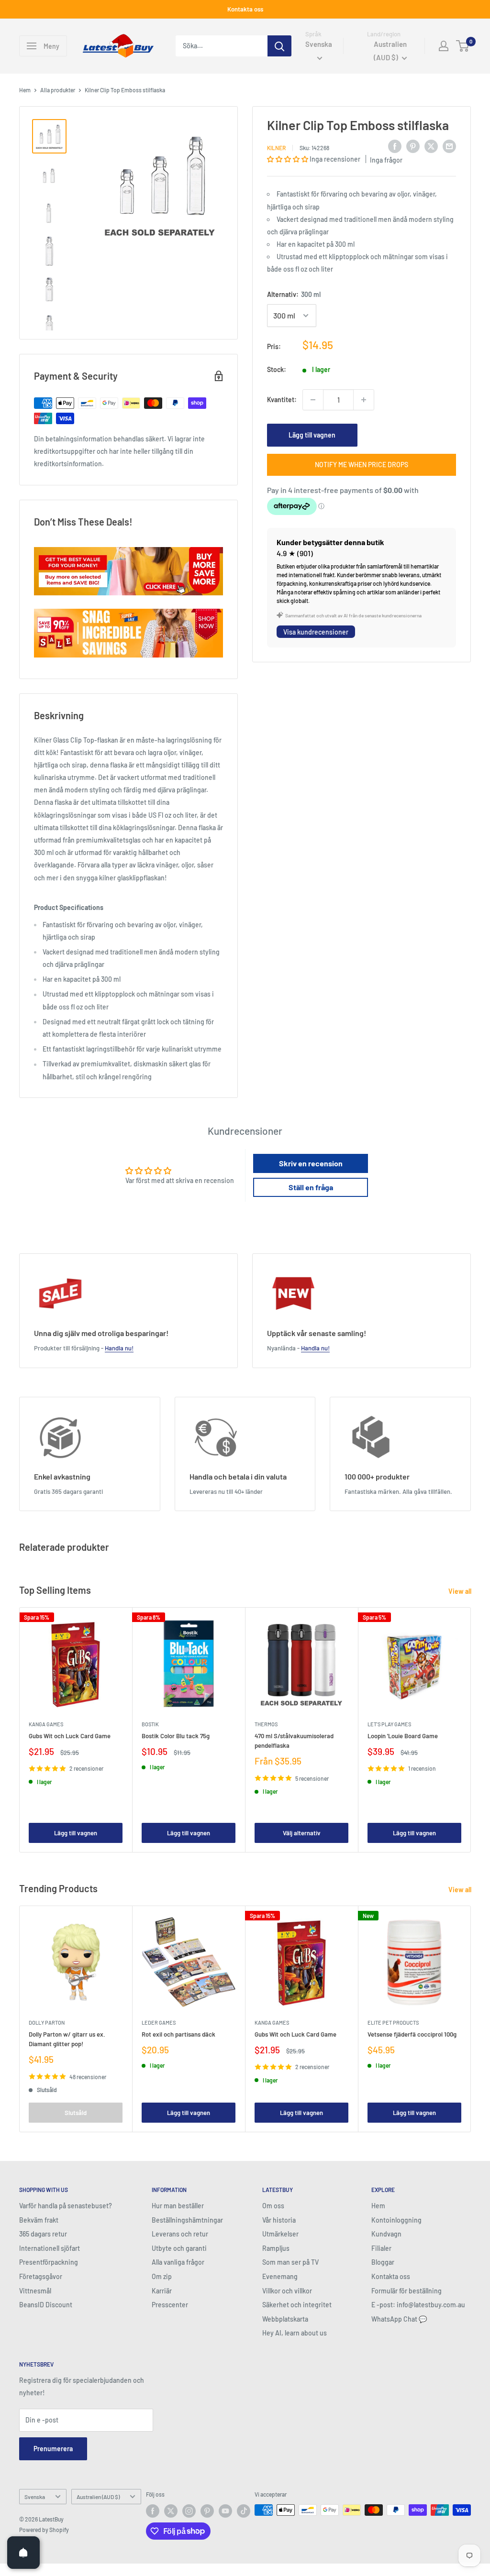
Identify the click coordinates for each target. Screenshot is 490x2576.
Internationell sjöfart (50, 2248)
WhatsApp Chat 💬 (399, 2319)
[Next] (471, 1730)
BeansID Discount (46, 2305)
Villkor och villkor (287, 2291)
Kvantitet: (282, 400)
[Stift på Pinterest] (413, 146)
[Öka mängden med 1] (364, 400)
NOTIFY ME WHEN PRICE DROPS (362, 465)
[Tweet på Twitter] (431, 146)
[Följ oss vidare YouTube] (225, 2511)
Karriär (162, 2291)
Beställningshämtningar (187, 2220)
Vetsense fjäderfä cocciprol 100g (412, 2034)
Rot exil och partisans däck (178, 2034)
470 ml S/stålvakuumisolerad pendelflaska (294, 1741)
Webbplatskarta (285, 2319)
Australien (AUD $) (98, 2497)
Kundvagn (386, 2234)
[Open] (23, 2553)
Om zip (162, 2276)
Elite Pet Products (393, 2022)
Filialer (381, 2248)
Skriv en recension (311, 1163)
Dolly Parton (47, 2022)
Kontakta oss (245, 9)
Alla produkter (58, 90)
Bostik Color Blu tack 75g (176, 1736)
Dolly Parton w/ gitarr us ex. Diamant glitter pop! (67, 2039)
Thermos (266, 1724)
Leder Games (159, 2022)
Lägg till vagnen (312, 435)
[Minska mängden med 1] (313, 400)
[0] (463, 46)
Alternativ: (294, 294)
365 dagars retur (43, 2234)
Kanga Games (46, 1724)
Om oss (273, 2206)
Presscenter (170, 2305)
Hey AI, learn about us (295, 2333)
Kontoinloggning (396, 2220)
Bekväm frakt (39, 2220)
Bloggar (383, 2262)
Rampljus (276, 2248)
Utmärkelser (280, 2234)
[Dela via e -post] (449, 146)
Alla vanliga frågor (178, 2262)
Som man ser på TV (290, 2262)
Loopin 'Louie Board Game (403, 1736)
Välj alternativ (302, 1833)
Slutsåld (76, 2113)
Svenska (35, 2497)
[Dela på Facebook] (395, 146)
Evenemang (280, 2276)
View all (461, 1591)
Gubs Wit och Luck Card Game (70, 1736)
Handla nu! (119, 1348)
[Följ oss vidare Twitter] (171, 2511)
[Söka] (279, 46)
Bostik (150, 1724)
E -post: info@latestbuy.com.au (418, 2305)
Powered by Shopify (44, 2530)
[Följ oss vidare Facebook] (153, 2511)
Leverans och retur (180, 2234)
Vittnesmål (35, 2291)
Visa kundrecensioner (316, 632)
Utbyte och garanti (179, 2248)
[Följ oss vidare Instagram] (189, 2511)
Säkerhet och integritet (297, 2305)
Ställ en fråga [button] (311, 1187)
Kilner (276, 148)
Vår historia (279, 2220)
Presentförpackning (49, 2262)
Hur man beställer (178, 2206)
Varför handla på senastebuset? (66, 2206)
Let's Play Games (389, 1724)
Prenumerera (53, 2449)
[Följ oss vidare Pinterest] (207, 2511)
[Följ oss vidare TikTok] (244, 2511)
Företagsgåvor (41, 2276)
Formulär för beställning (406, 2291)
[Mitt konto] (444, 46)
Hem (25, 90)
